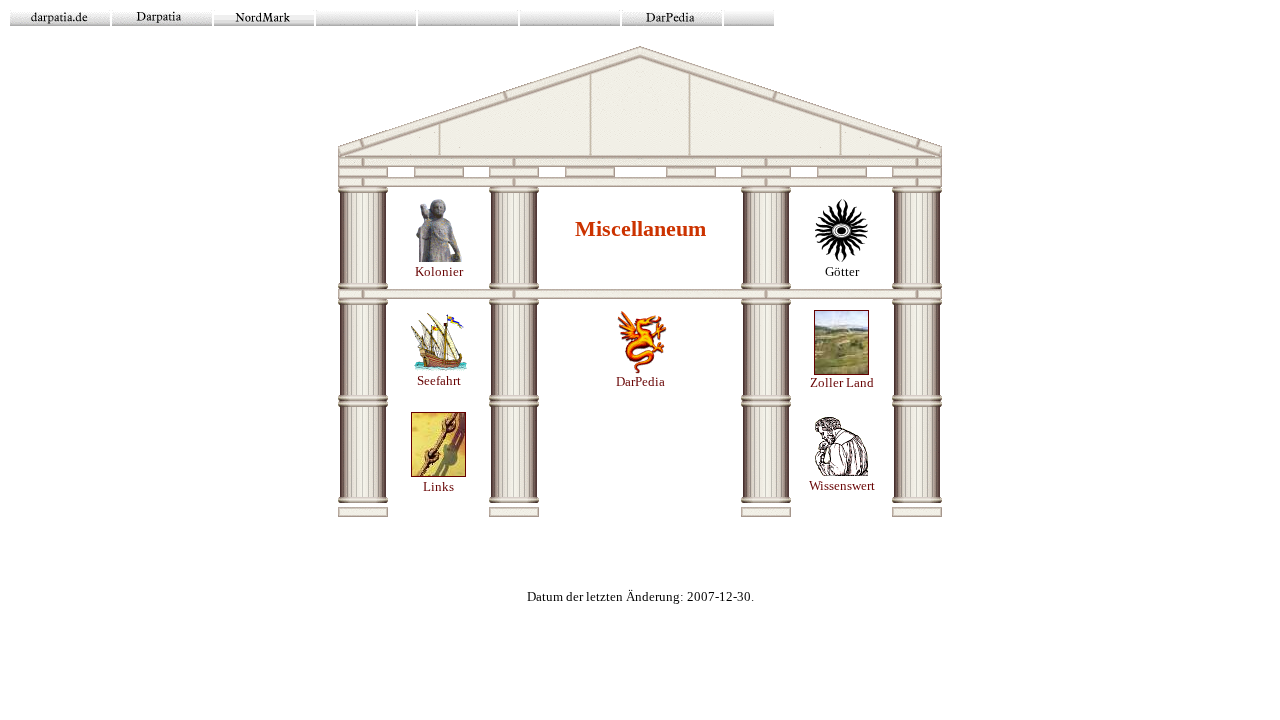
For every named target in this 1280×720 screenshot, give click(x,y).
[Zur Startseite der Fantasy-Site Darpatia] (162, 20)
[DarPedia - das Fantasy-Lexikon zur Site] (672, 20)
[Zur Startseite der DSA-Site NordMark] (264, 20)
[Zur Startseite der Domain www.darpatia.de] (60, 20)
